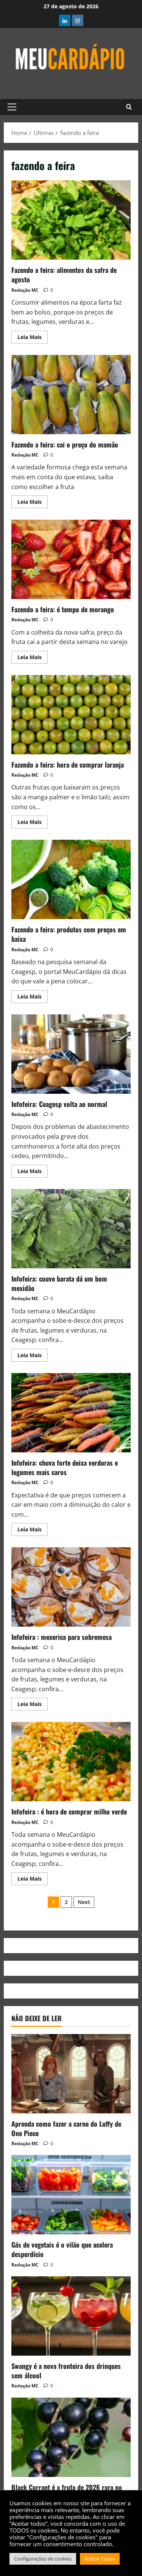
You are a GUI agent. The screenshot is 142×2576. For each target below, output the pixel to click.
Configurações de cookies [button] (43, 2559)
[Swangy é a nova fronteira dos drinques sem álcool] (71, 2316)
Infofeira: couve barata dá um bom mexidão (71, 1229)
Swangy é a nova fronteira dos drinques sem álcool (66, 2371)
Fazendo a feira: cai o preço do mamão (71, 395)
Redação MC (25, 290)
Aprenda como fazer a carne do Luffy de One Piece (66, 2128)
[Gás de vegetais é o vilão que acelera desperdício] (71, 2195)
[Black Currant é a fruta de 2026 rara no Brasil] (71, 2437)
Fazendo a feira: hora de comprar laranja (71, 715)
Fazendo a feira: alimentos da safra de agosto (71, 220)
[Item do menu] (65, 20)
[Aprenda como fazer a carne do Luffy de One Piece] (71, 2074)
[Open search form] (129, 107)
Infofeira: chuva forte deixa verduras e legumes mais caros (71, 1413)
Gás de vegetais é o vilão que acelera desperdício (62, 2249)
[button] (12, 107)
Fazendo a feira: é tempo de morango (71, 559)
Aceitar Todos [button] (100, 2559)
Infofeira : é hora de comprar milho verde (71, 1762)
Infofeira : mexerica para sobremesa (71, 1587)
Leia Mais (33, 336)
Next (84, 1902)
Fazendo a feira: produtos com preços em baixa (71, 879)
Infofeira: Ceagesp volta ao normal (71, 1054)
